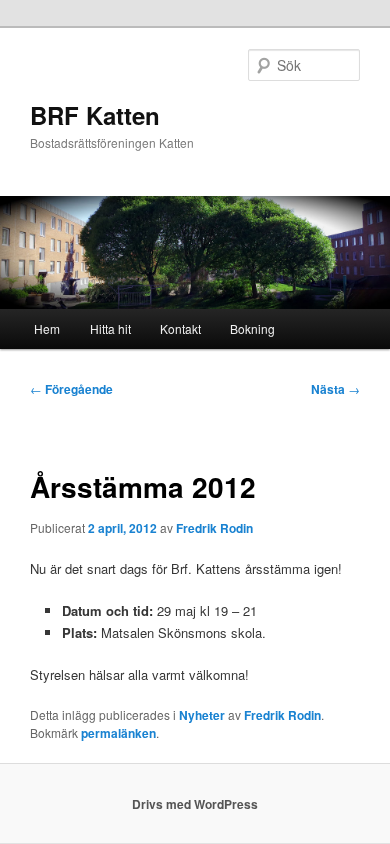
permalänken (118, 733)
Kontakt (180, 328)
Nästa (335, 389)
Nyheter (202, 715)
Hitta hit (110, 328)
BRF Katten (95, 115)
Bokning (252, 328)
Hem (47, 328)
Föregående (71, 389)
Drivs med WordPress (195, 804)
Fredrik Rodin (214, 528)
